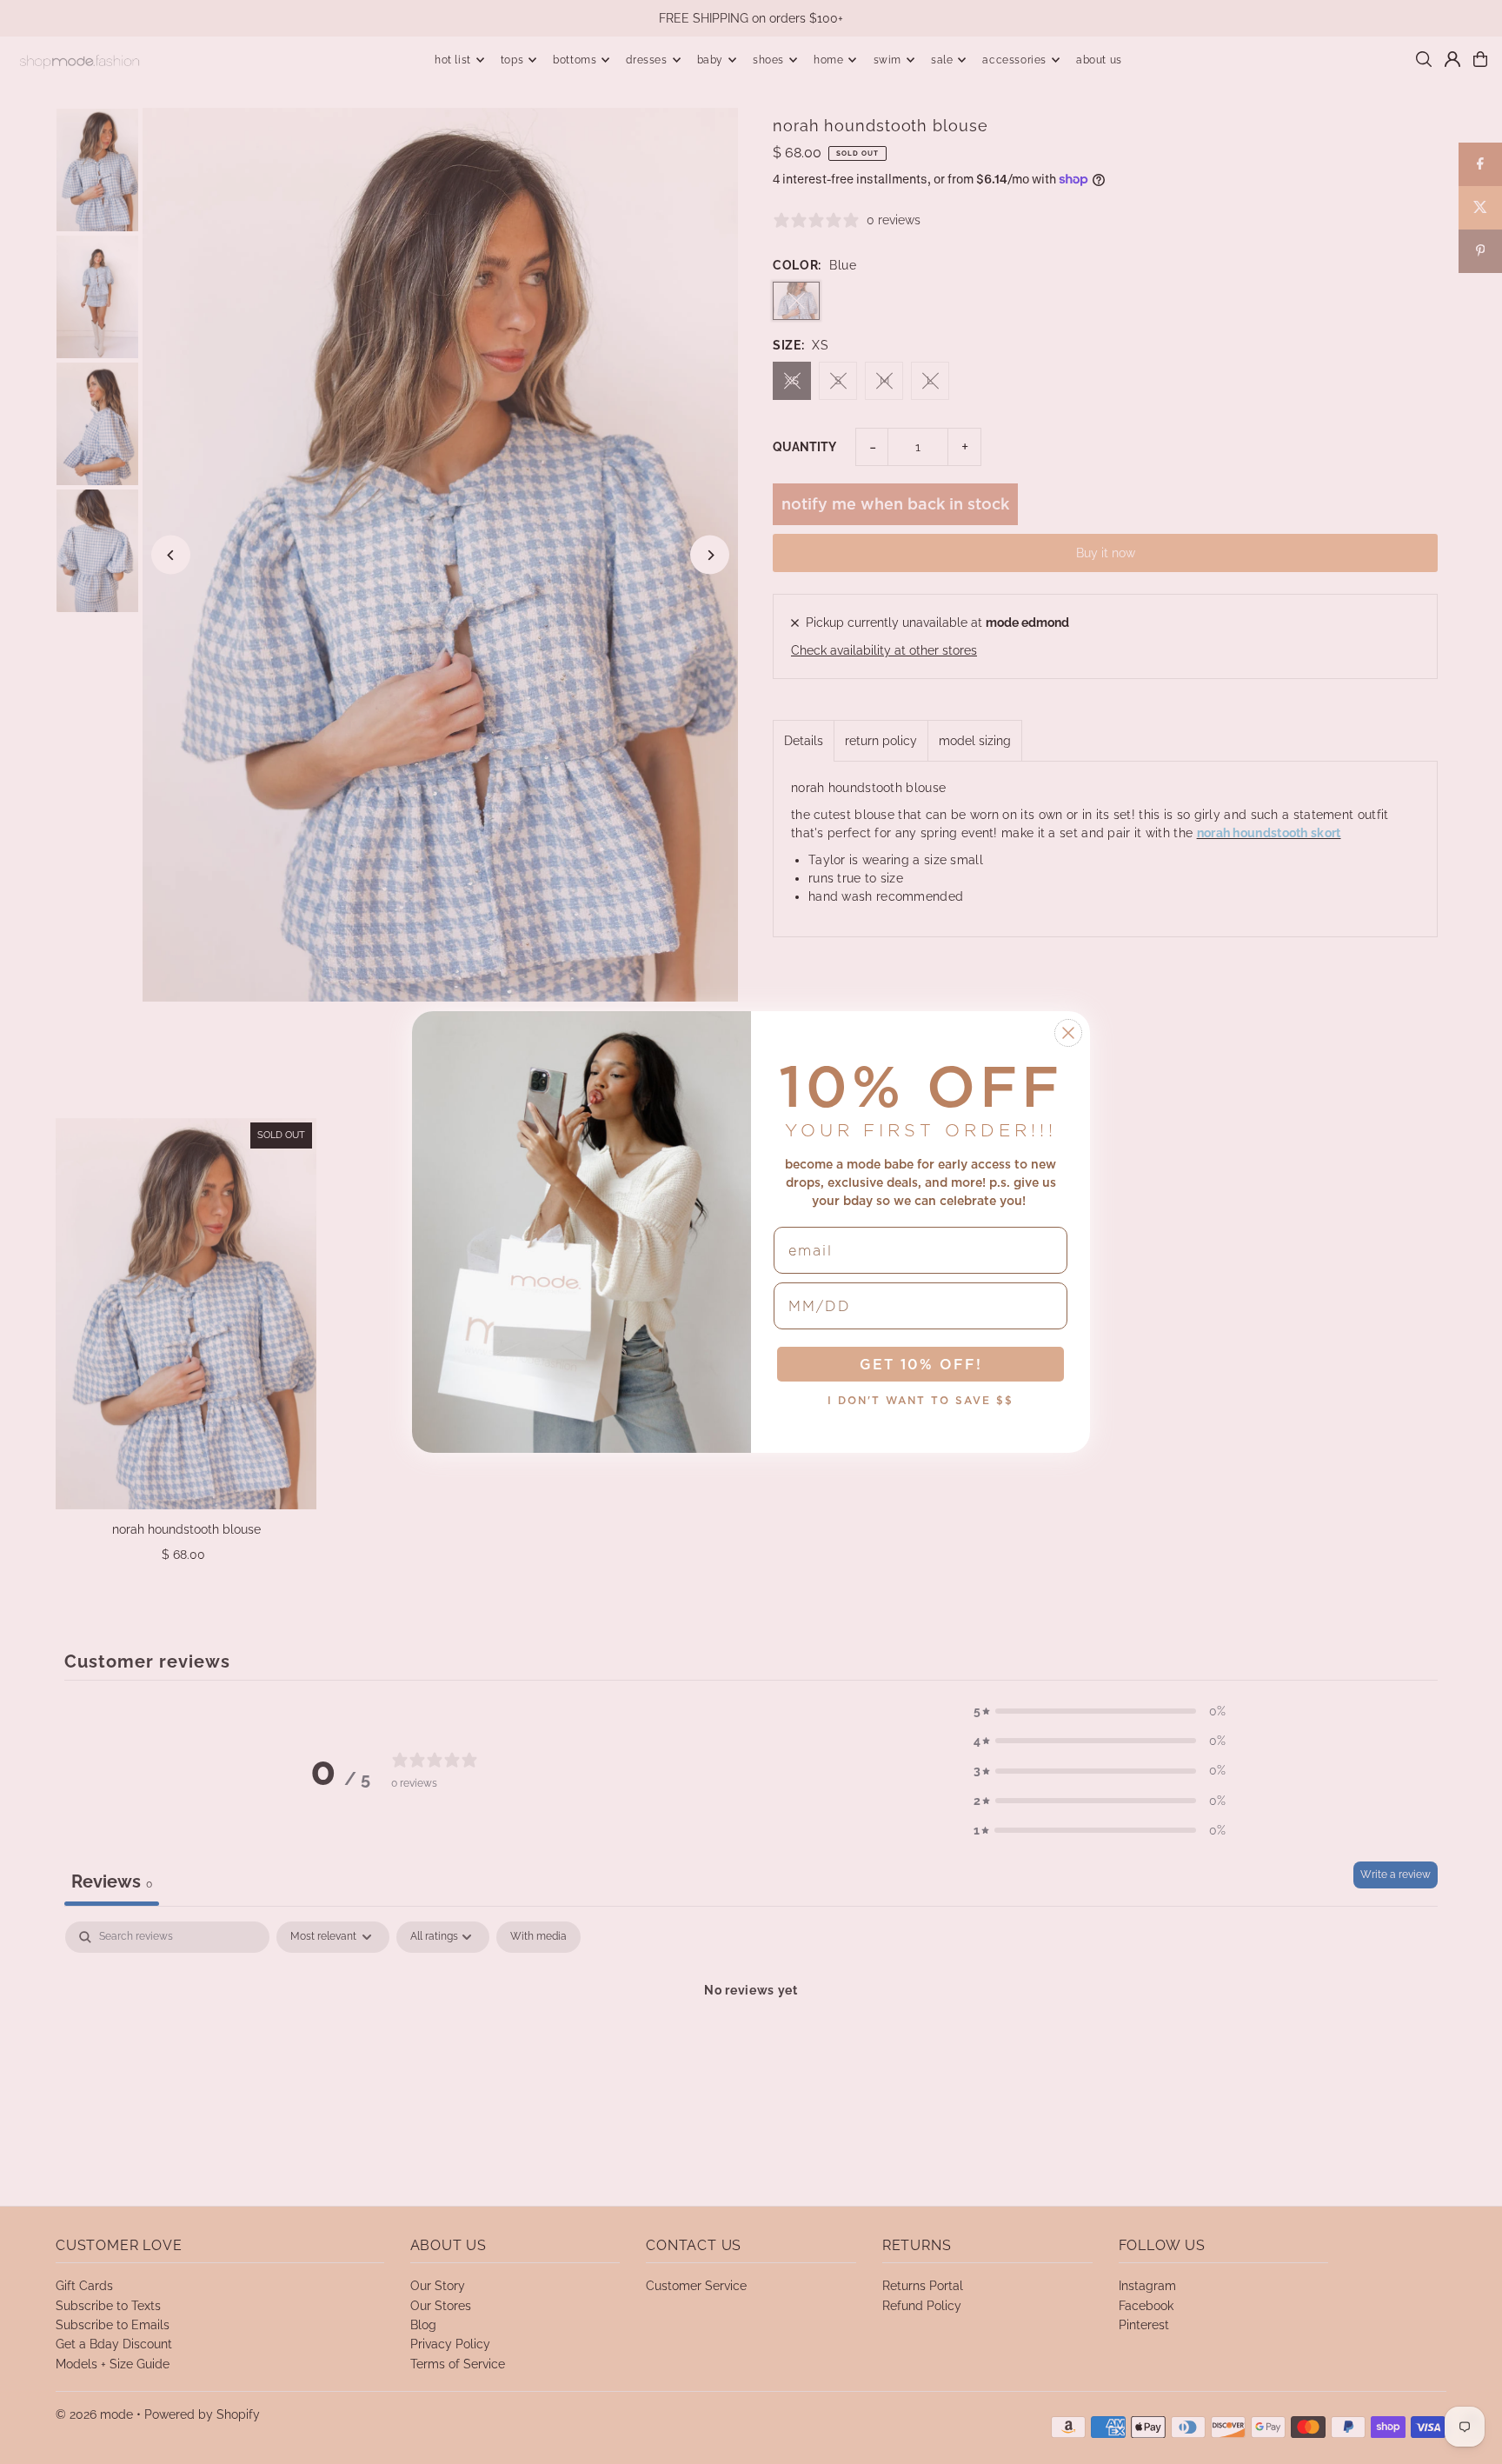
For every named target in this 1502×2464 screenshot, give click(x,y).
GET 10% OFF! (921, 1364)
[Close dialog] (1068, 1033)
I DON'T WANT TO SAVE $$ (920, 1400)
